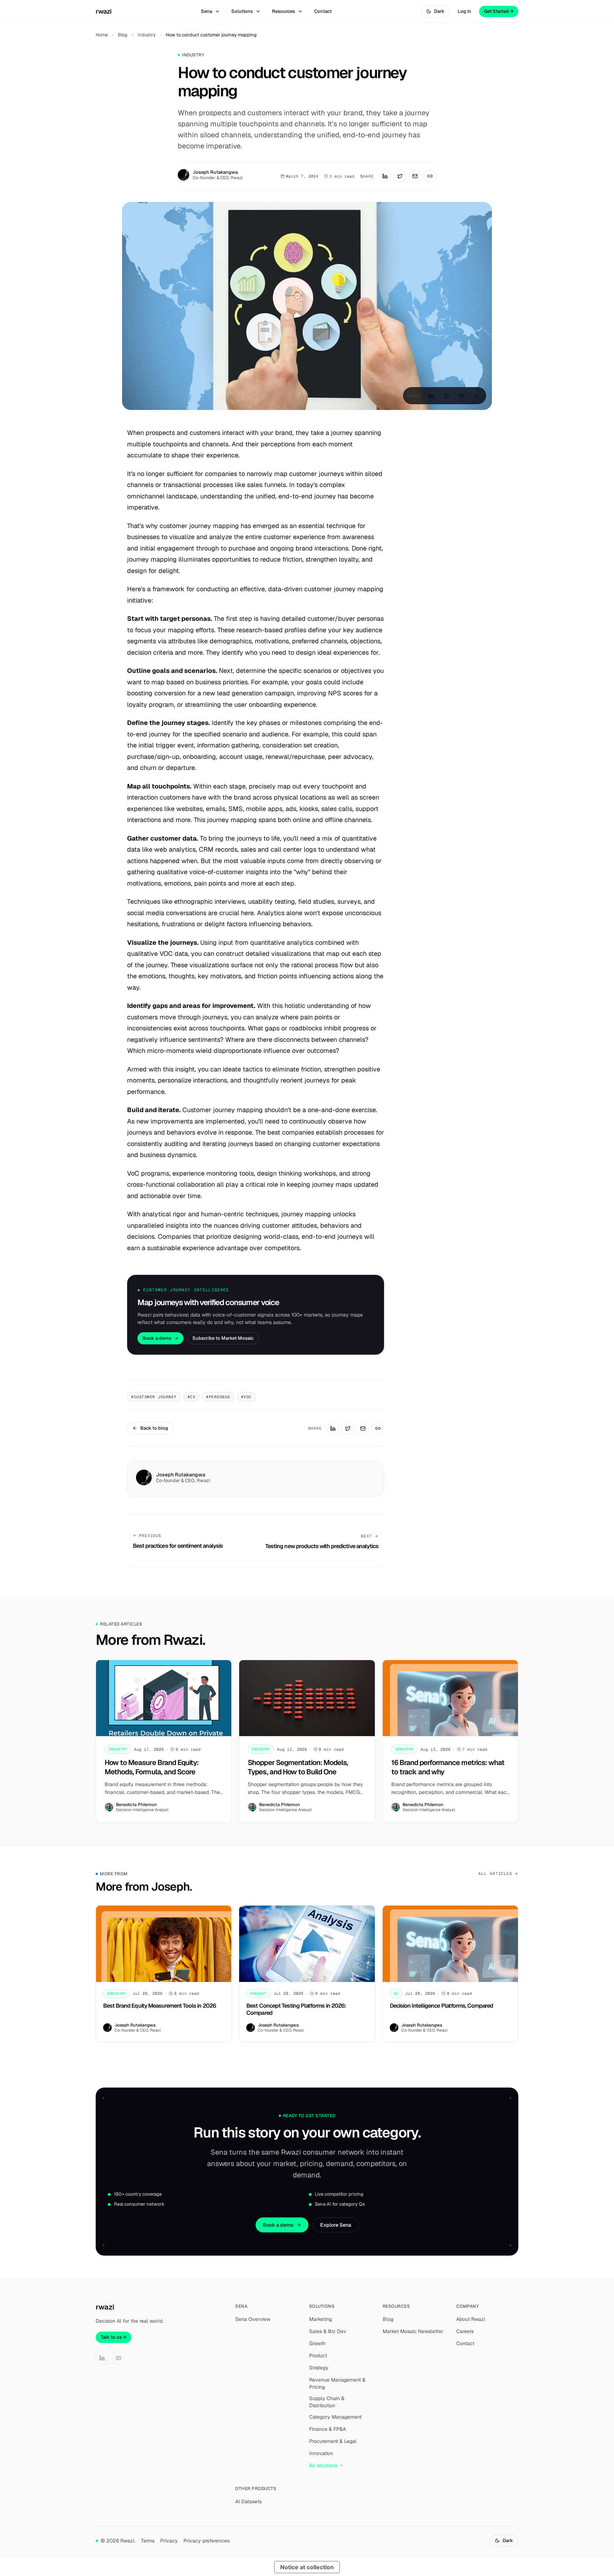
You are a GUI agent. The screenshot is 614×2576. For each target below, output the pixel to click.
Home (102, 35)
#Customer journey (154, 1397)
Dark (439, 11)
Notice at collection (307, 2567)
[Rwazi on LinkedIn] (102, 2358)
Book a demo (157, 1338)
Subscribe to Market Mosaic (223, 1338)
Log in (464, 11)
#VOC (246, 1397)
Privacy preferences (207, 2541)
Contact (323, 11)
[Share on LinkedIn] (385, 176)
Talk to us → (114, 2337)
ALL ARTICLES (495, 1873)
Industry (147, 35)
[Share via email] (415, 176)
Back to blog (154, 1428)
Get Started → (499, 11)
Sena (207, 11)
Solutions (242, 11)
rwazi (104, 11)
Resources (283, 11)
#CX (192, 1397)
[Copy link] (430, 176)
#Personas (218, 1397)
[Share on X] (400, 176)
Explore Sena (336, 2225)
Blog (123, 35)
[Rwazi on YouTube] (119, 2358)
